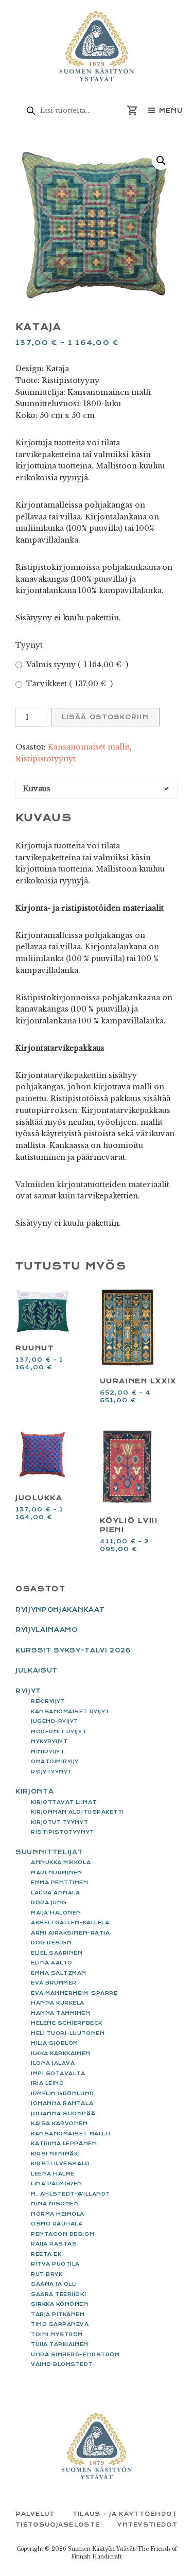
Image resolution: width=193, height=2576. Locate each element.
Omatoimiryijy (55, 1761)
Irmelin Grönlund (63, 2093)
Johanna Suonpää (63, 2113)
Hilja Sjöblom (55, 2043)
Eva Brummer (54, 1983)
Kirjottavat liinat (64, 1802)
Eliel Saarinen (57, 1953)
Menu (171, 111)
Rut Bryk (47, 2274)
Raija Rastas (54, 2244)
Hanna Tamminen (61, 2013)
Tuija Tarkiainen (60, 2344)
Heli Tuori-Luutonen (68, 2033)
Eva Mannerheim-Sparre (74, 1993)
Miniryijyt (48, 1752)
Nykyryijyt (49, 1741)
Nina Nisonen (55, 2204)
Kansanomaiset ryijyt (70, 1711)
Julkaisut (37, 1670)
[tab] (97, 789)
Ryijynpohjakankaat (60, 1610)
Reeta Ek (46, 2254)
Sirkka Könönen (60, 2304)
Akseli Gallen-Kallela (70, 1922)
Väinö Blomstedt (62, 2364)
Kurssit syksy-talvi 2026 (73, 1650)
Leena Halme (53, 2174)
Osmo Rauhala (57, 2224)
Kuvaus (37, 789)
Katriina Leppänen (64, 2143)
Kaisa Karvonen (59, 2123)
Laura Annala (55, 1893)
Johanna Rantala (62, 2103)
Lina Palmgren (57, 2183)
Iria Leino (47, 2083)
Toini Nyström (57, 2334)
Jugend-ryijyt (55, 1721)
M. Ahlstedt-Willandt (71, 2194)
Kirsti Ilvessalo (60, 2163)
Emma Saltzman (59, 1973)
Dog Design (51, 1943)
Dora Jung (49, 1902)
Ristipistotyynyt (46, 759)
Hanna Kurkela (58, 2003)
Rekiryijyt (48, 1701)
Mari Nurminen (57, 1873)
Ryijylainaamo (47, 1630)
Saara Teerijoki (58, 2294)
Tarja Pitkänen (58, 2314)
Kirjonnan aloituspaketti (77, 1812)
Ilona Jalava (53, 2063)
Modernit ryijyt (59, 1731)
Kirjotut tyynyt (59, 1822)
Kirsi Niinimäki (55, 2154)
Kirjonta (34, 1791)
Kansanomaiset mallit (89, 747)
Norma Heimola (58, 2214)
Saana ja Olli (54, 2284)
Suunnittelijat (49, 1852)
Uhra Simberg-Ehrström (75, 2354)
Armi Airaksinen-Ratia (70, 1933)
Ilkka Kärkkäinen (61, 2053)
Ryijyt (28, 1691)
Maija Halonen (56, 1913)
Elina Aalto (52, 1963)
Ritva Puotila (55, 2264)
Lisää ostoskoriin (105, 717)
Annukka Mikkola (61, 1862)
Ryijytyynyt (51, 1772)
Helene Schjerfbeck (67, 2023)
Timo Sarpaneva (60, 2324)
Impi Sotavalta (58, 2073)
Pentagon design (63, 2234)
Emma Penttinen (60, 1882)
